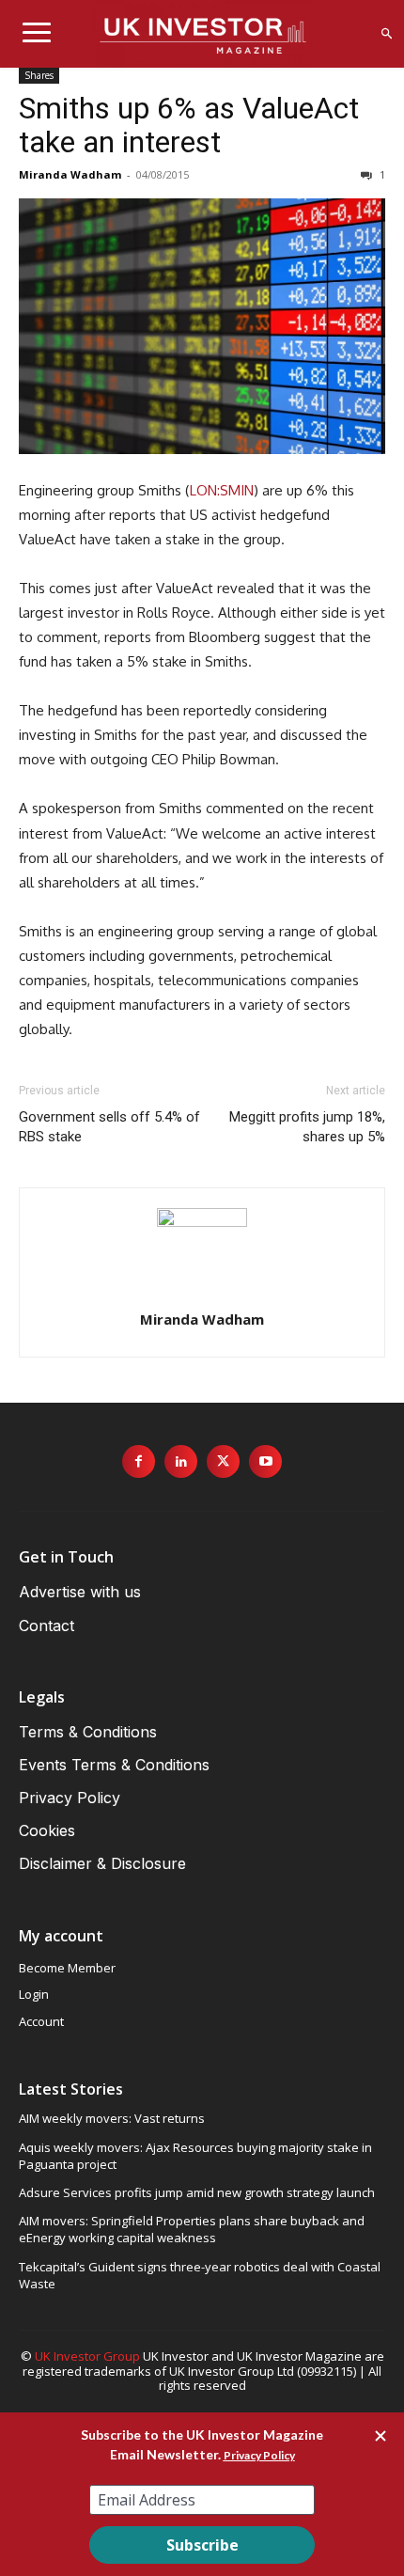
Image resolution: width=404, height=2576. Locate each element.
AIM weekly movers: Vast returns (112, 2118)
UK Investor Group (87, 2356)
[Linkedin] (181, 1461)
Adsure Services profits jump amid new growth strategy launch (197, 2192)
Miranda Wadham (70, 174)
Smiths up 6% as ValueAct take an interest (189, 125)
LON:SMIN (222, 490)
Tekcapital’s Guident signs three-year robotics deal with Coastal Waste (200, 2275)
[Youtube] (265, 1461)
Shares (39, 75)
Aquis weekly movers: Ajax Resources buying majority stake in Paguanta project (195, 2156)
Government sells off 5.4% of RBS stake (109, 1127)
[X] (223, 1461)
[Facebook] (139, 1461)
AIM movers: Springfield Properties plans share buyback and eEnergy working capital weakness (192, 2229)
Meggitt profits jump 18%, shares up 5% (307, 1127)
